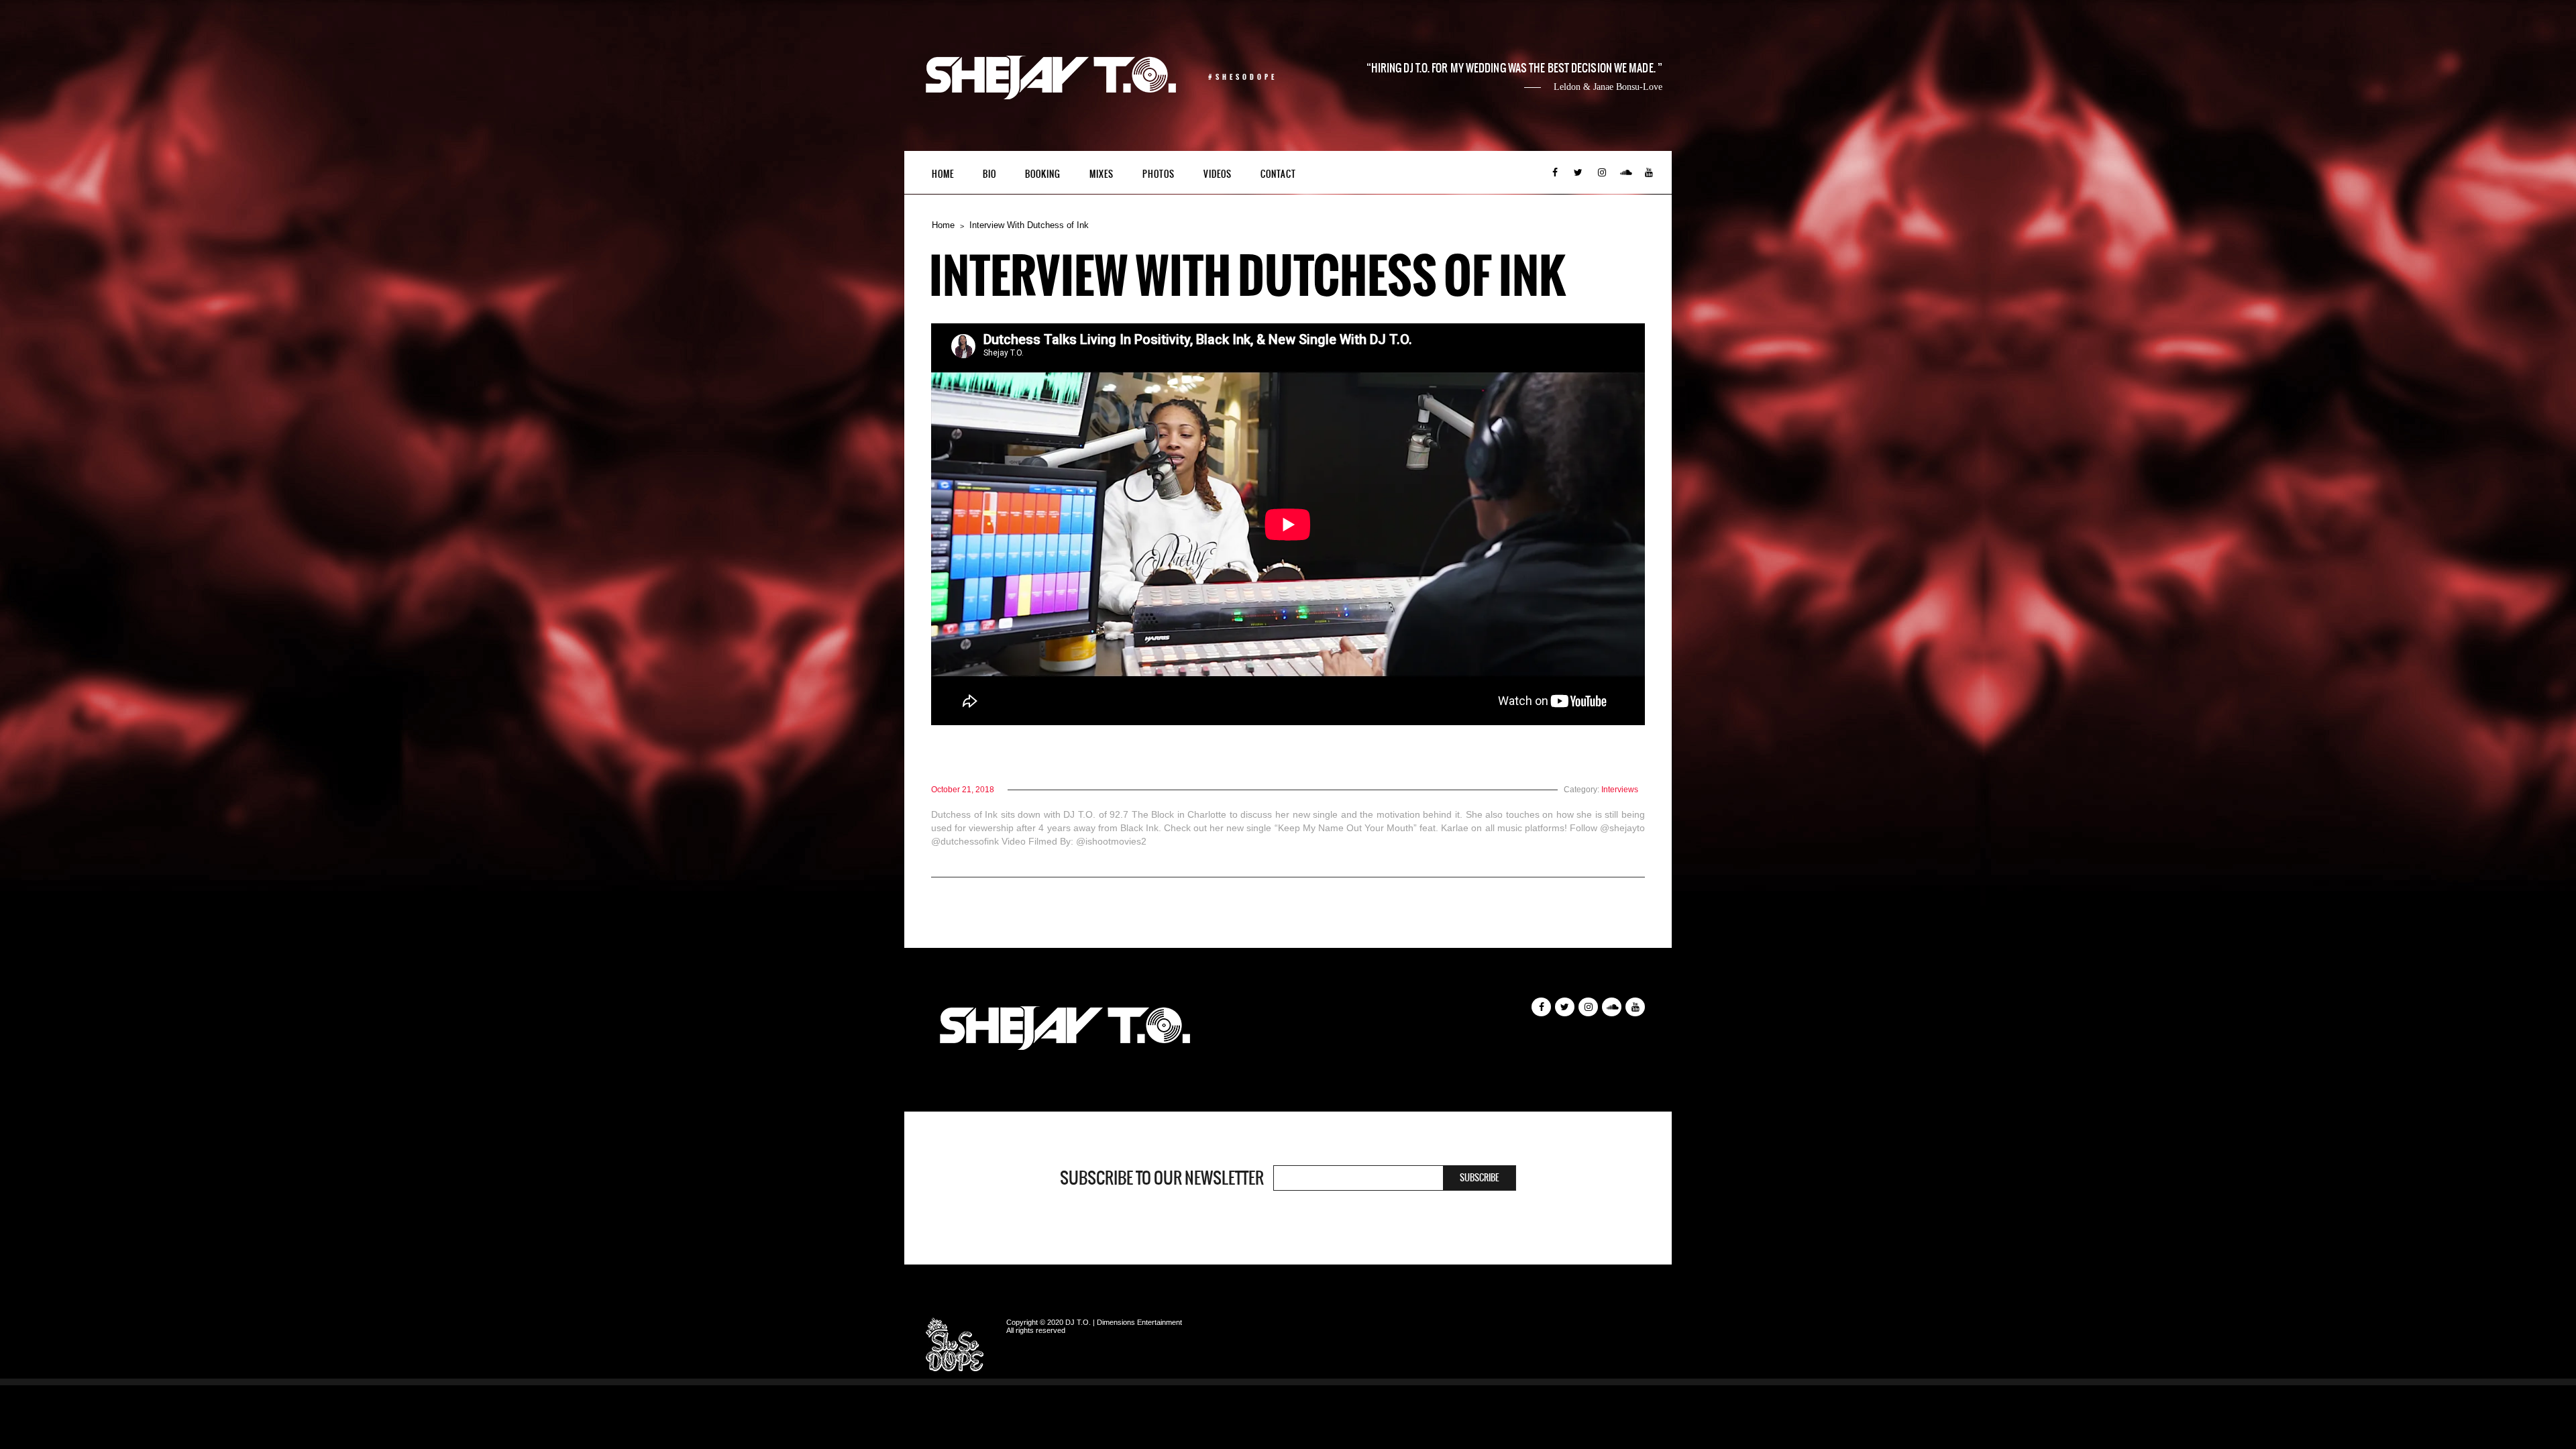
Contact (1278, 174)
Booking (1043, 174)
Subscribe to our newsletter (1162, 1178)
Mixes (1102, 174)
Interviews (1620, 790)
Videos (1218, 174)
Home (943, 174)
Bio (989, 174)
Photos (1159, 174)
